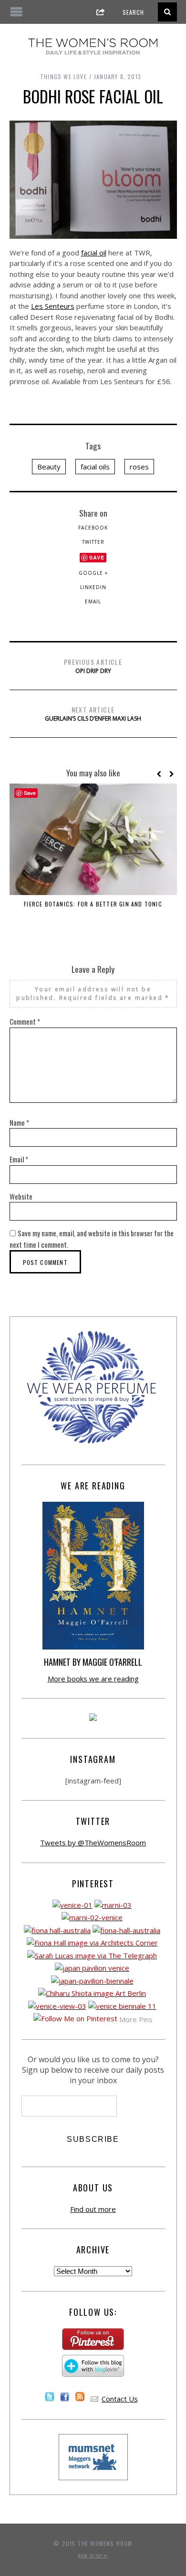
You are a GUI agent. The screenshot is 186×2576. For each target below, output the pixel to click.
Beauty (49, 467)
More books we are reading (93, 1679)
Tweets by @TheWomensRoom (93, 1843)
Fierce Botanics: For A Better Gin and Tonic (93, 904)
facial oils (95, 467)
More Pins (136, 2019)
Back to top (91, 2556)
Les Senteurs (53, 306)
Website (21, 1196)
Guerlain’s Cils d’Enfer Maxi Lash (93, 713)
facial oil (94, 253)
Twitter (93, 542)
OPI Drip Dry (93, 666)
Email (93, 601)
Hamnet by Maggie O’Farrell (93, 1662)
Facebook (93, 528)
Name (19, 1122)
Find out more (93, 2209)
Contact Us (120, 2399)
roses (139, 467)
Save (97, 557)
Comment (25, 1021)
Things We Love (63, 76)
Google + (93, 573)
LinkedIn (93, 587)
